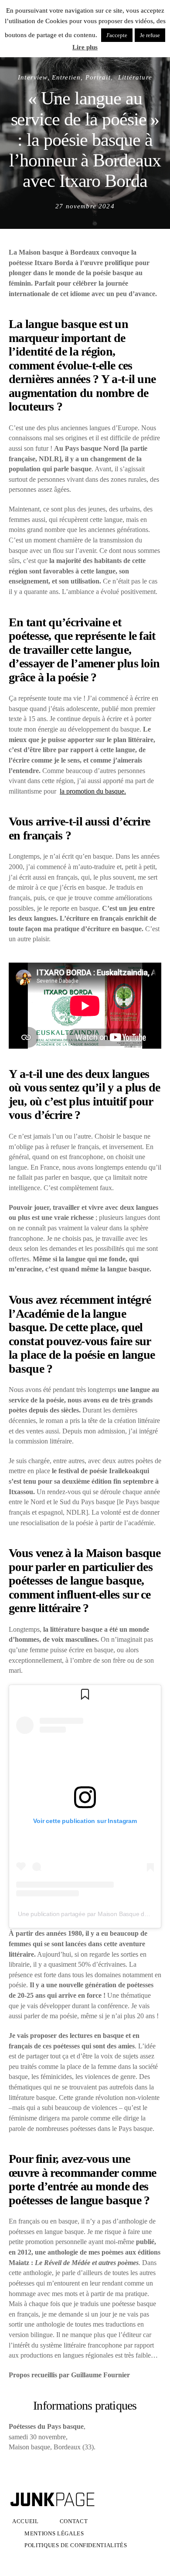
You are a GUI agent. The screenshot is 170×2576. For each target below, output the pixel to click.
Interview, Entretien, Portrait (64, 77)
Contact (74, 2521)
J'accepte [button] (117, 35)
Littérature (135, 77)
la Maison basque (117, 1553)
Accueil (25, 2521)
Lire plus (85, 47)
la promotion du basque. (93, 791)
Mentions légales (54, 2533)
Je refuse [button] (150, 35)
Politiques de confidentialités (76, 2545)
